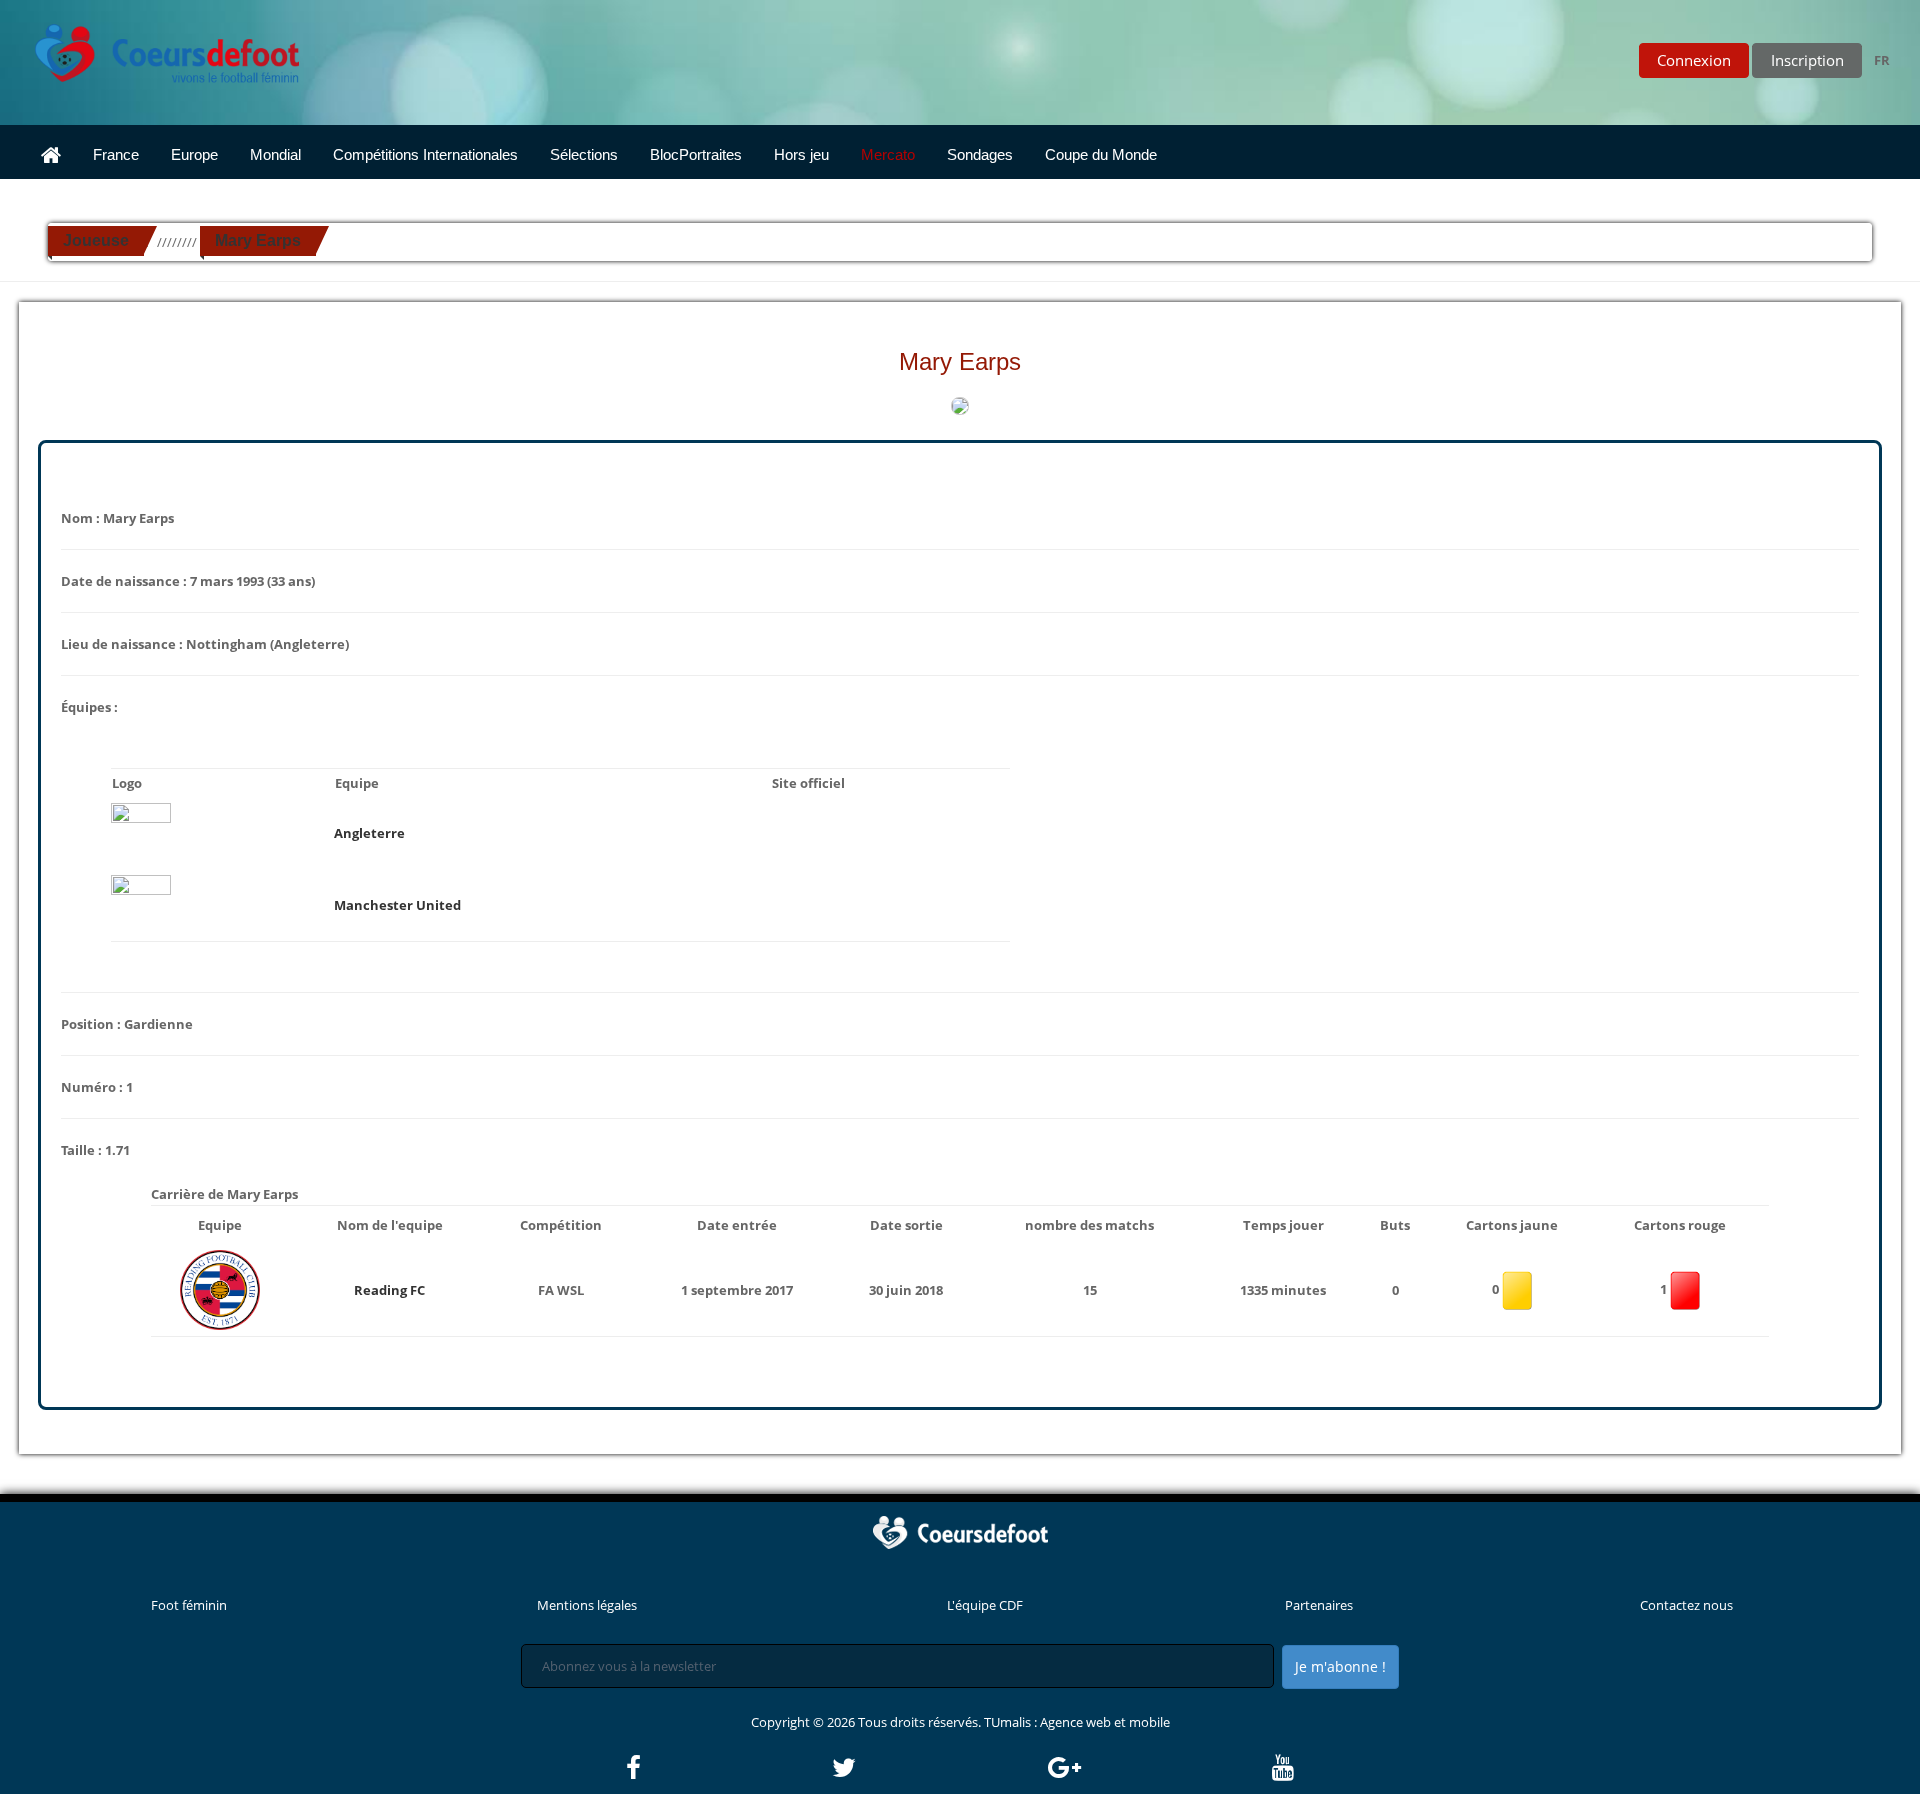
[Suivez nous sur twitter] (938, 1768)
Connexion (1694, 60)
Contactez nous (1686, 1605)
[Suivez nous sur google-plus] (1158, 1768)
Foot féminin (189, 1605)
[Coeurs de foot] (153, 48)
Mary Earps (258, 240)
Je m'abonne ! (1340, 1666)
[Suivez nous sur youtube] (1283, 1768)
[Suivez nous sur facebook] (727, 1768)
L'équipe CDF (985, 1605)
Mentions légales (587, 1605)
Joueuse (96, 240)
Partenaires (1319, 1605)
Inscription (1807, 60)
